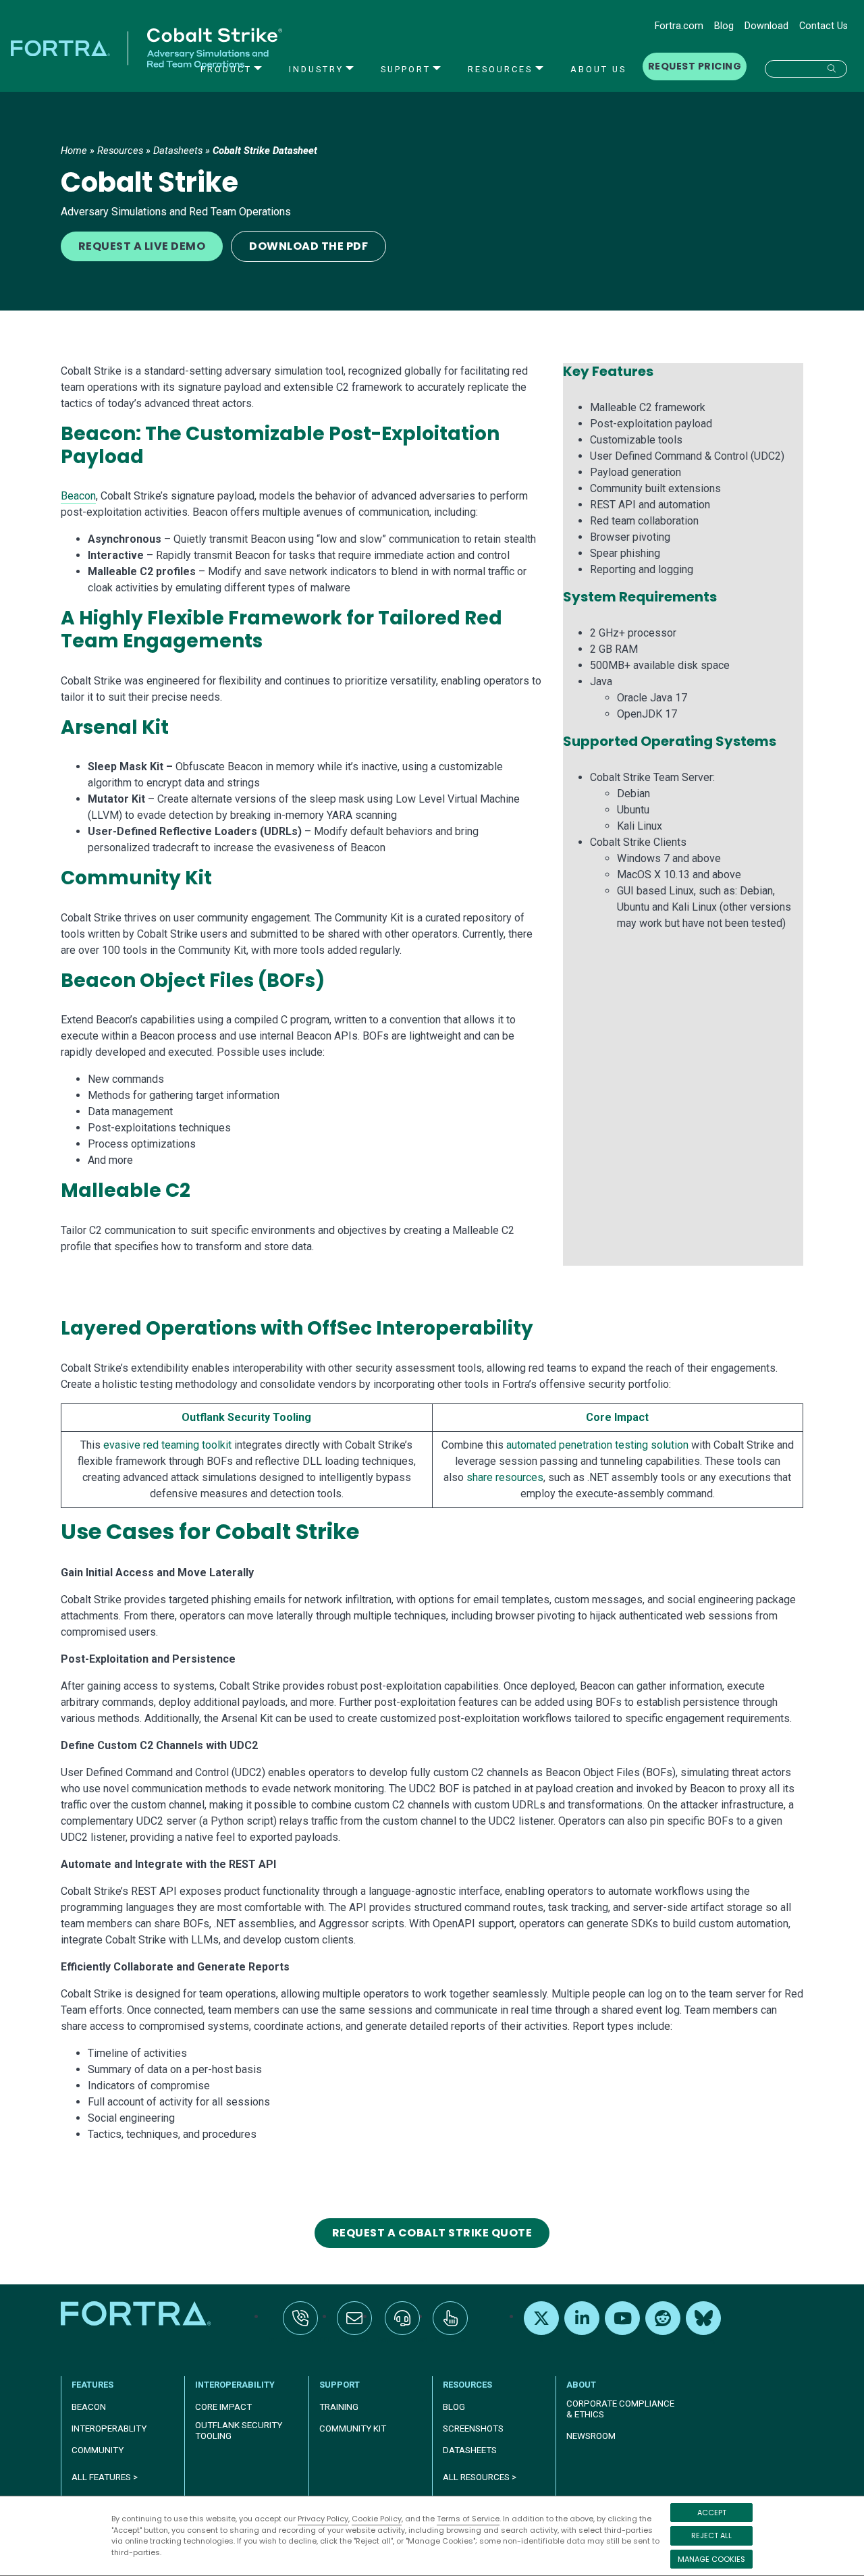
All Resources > (480, 2477)
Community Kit (353, 2429)
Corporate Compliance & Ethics (620, 2409)
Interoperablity (109, 2429)
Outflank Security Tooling (246, 1417)
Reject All (711, 2535)
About (581, 2385)
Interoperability (235, 2385)
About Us (598, 69)
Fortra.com (679, 26)
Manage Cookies (711, 2559)
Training (339, 2407)
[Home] (137, 2313)
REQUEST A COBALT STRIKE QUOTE (432, 2233)
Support (406, 69)
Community (98, 2450)
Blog (724, 26)
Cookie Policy (377, 2519)
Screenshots (473, 2429)
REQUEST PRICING (695, 66)
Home (74, 151)
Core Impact (617, 1417)
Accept (712, 2513)
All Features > (105, 2477)
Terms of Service (468, 2519)
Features (92, 2385)
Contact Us (823, 26)
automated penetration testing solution (597, 1445)
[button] (806, 69)
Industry (316, 69)
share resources (505, 1477)
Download (766, 26)
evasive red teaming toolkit (167, 1445)
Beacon (78, 496)
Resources (500, 69)
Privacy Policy (323, 2519)
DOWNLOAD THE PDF (308, 246)
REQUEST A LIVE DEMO (142, 246)
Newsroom (591, 2436)
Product (226, 69)
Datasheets (178, 151)
